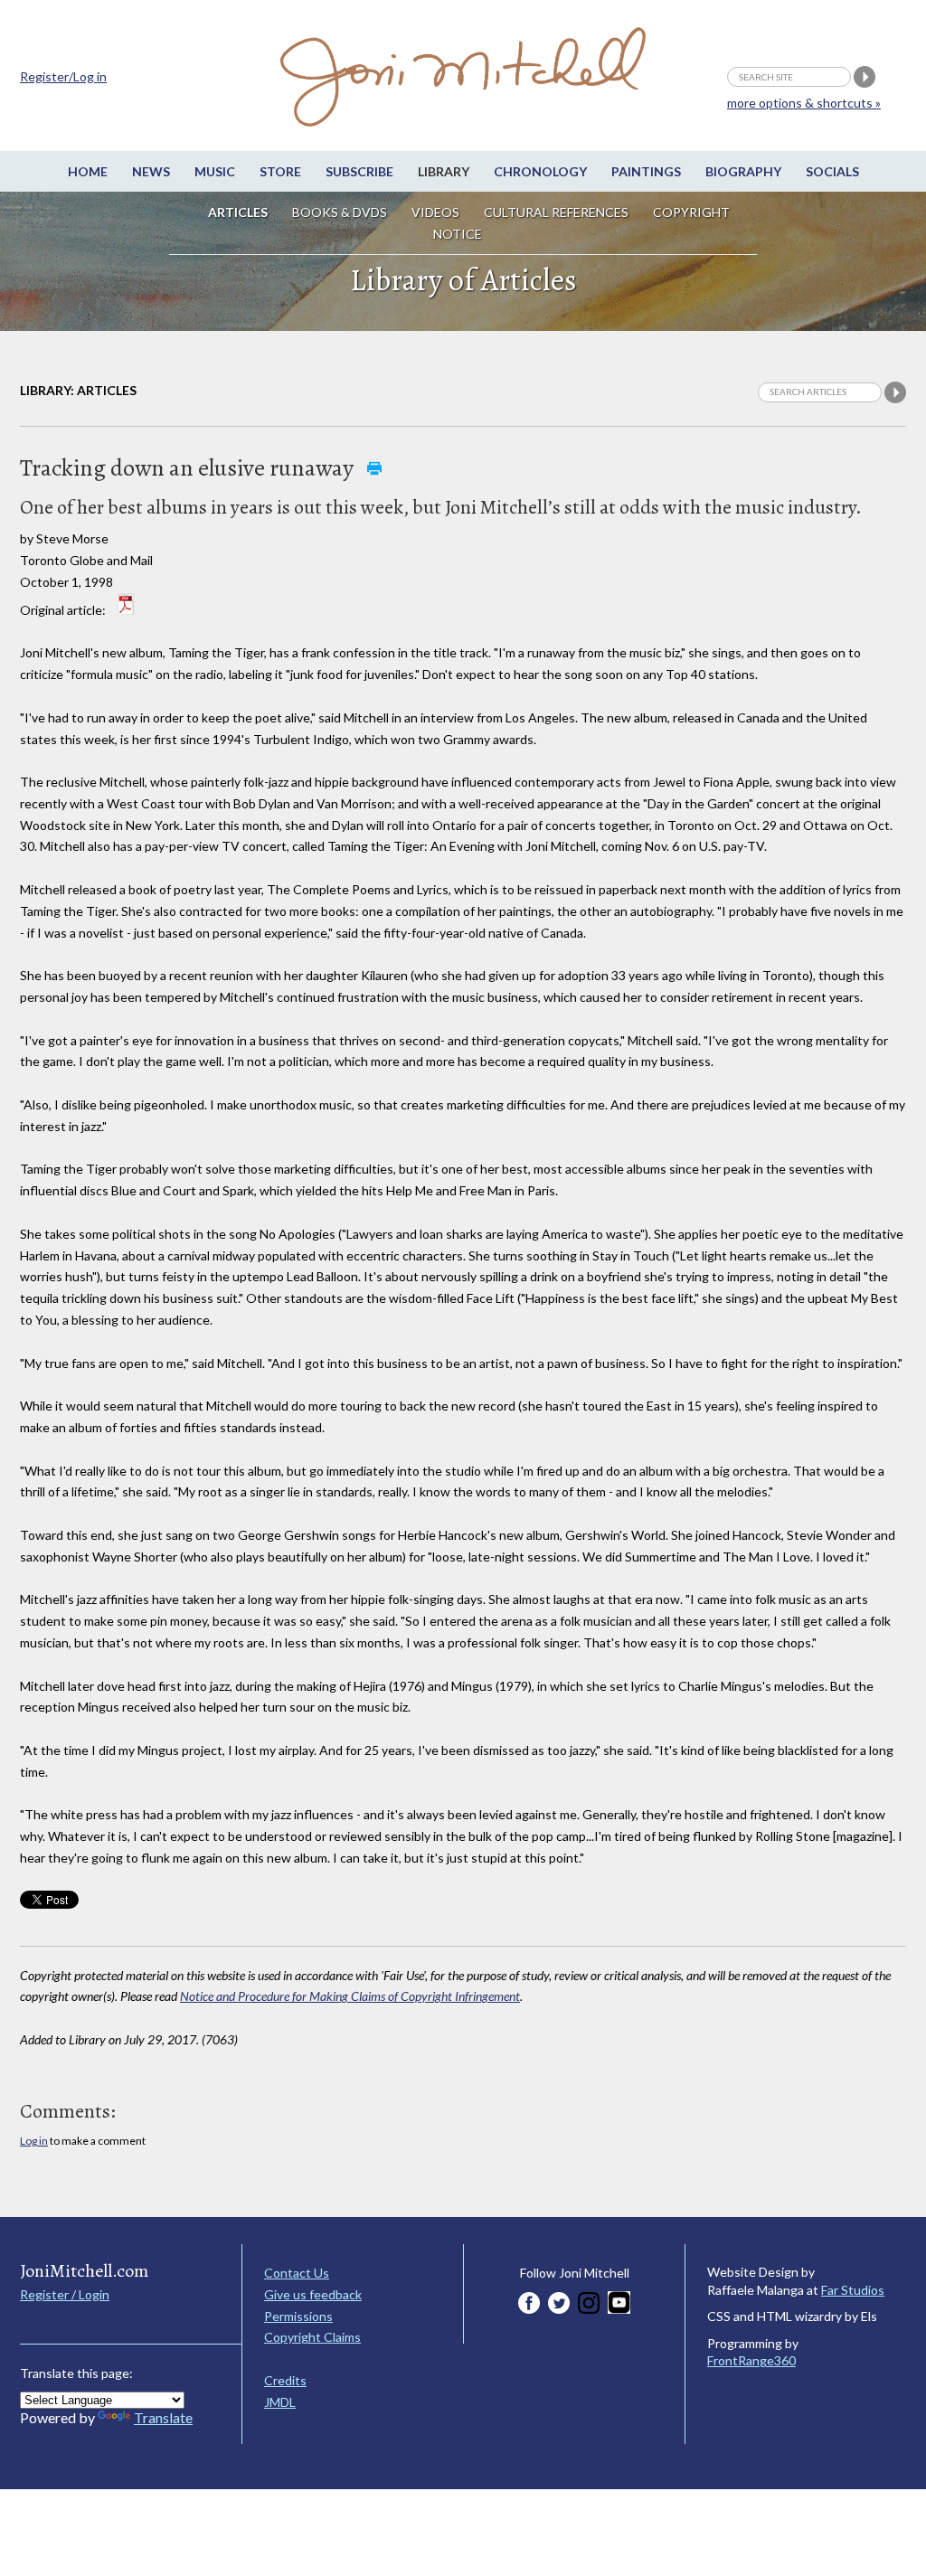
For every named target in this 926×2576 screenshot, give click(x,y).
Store (280, 171)
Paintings (646, 171)
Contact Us (297, 2273)
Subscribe (359, 171)
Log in (34, 2141)
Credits (285, 2380)
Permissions (298, 2316)
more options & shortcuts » (804, 103)
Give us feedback (313, 2294)
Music (215, 171)
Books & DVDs (340, 212)
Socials (832, 171)
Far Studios (853, 2290)
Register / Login (65, 2294)
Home (88, 171)
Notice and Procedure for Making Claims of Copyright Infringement (350, 1996)
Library (444, 171)
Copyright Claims (312, 2337)
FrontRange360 (751, 2360)
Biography (743, 171)
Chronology (540, 171)
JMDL (280, 2402)
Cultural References (556, 212)
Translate (163, 2417)
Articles (238, 212)
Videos (435, 212)
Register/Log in (63, 76)
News (151, 171)
